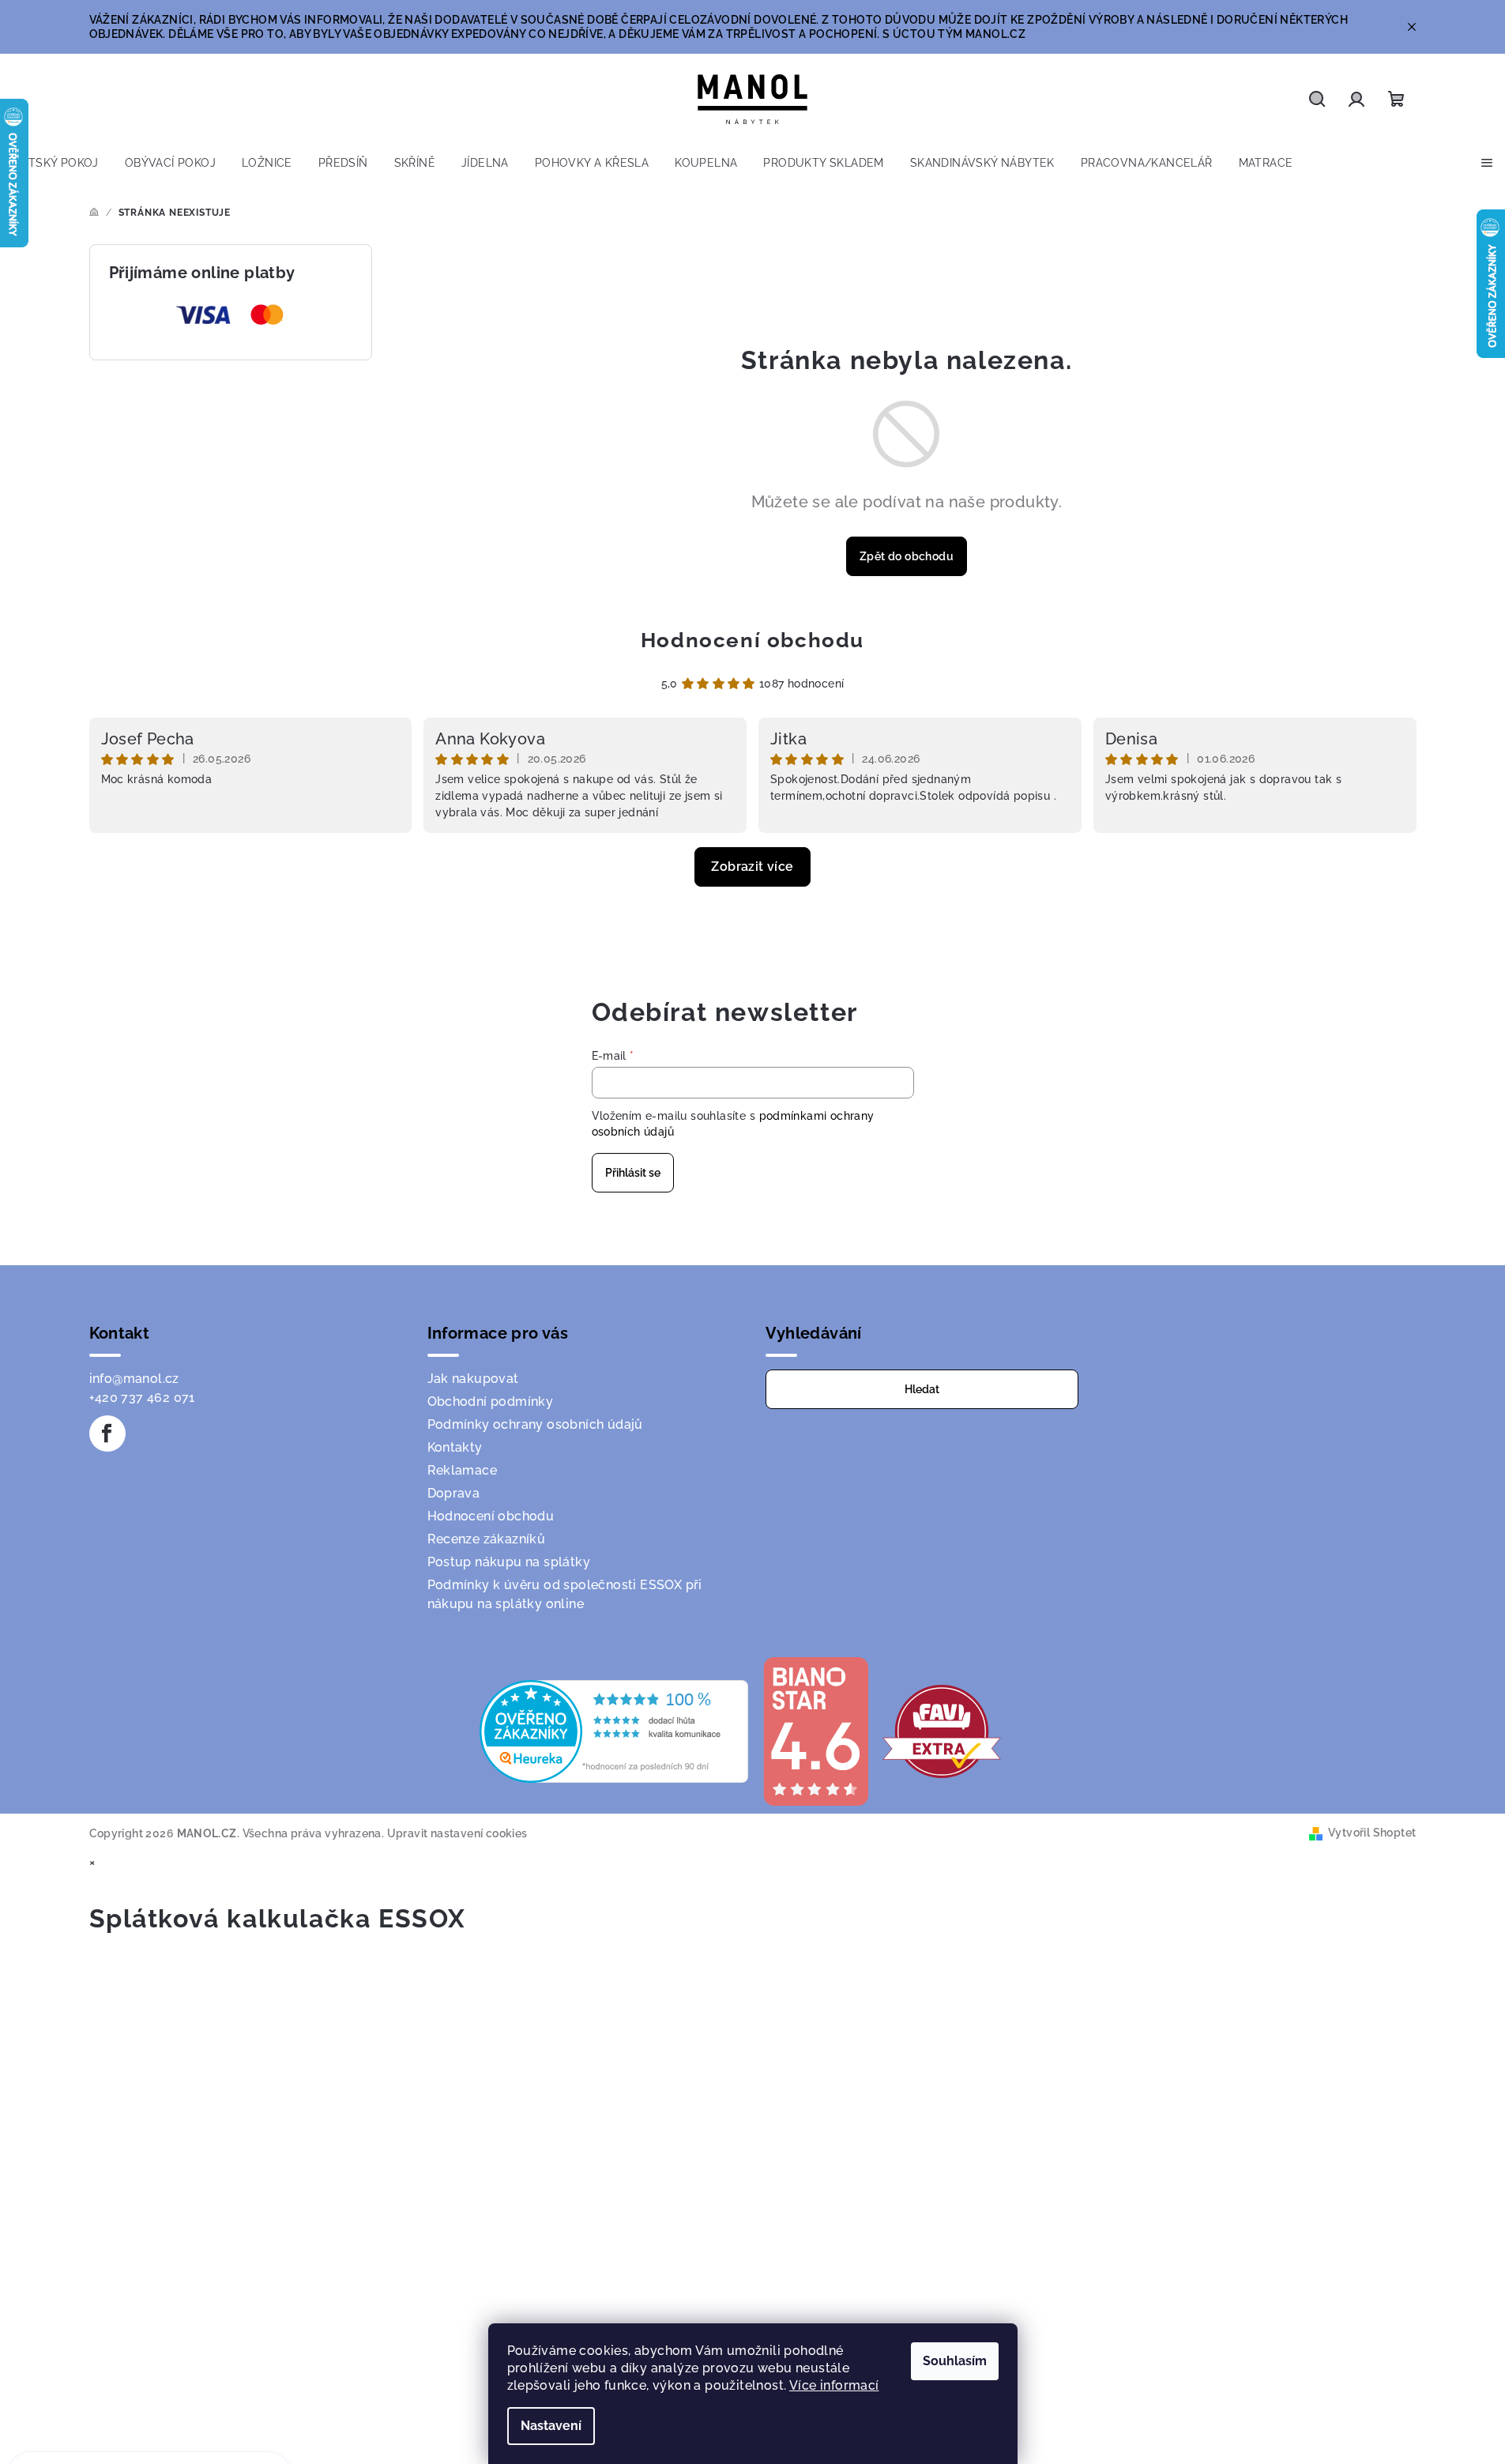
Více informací (834, 2385)
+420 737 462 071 (142, 1398)
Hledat (922, 1389)
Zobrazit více (752, 867)
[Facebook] (107, 1434)
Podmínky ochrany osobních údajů (535, 1424)
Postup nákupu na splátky (509, 1562)
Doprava (454, 1493)
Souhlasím (955, 2361)
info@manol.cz (134, 1379)
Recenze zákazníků (487, 1539)
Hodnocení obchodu (752, 640)
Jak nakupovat (473, 1379)
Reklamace (463, 1470)
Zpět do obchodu (907, 556)
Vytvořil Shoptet (1372, 1833)
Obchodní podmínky (491, 1402)
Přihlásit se (633, 1173)
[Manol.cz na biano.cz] (815, 1730)
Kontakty (455, 1447)
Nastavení (551, 2426)
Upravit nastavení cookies (457, 1833)
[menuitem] (56, 163)
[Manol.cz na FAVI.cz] (942, 1730)
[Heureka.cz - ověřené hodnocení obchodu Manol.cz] (614, 1730)
